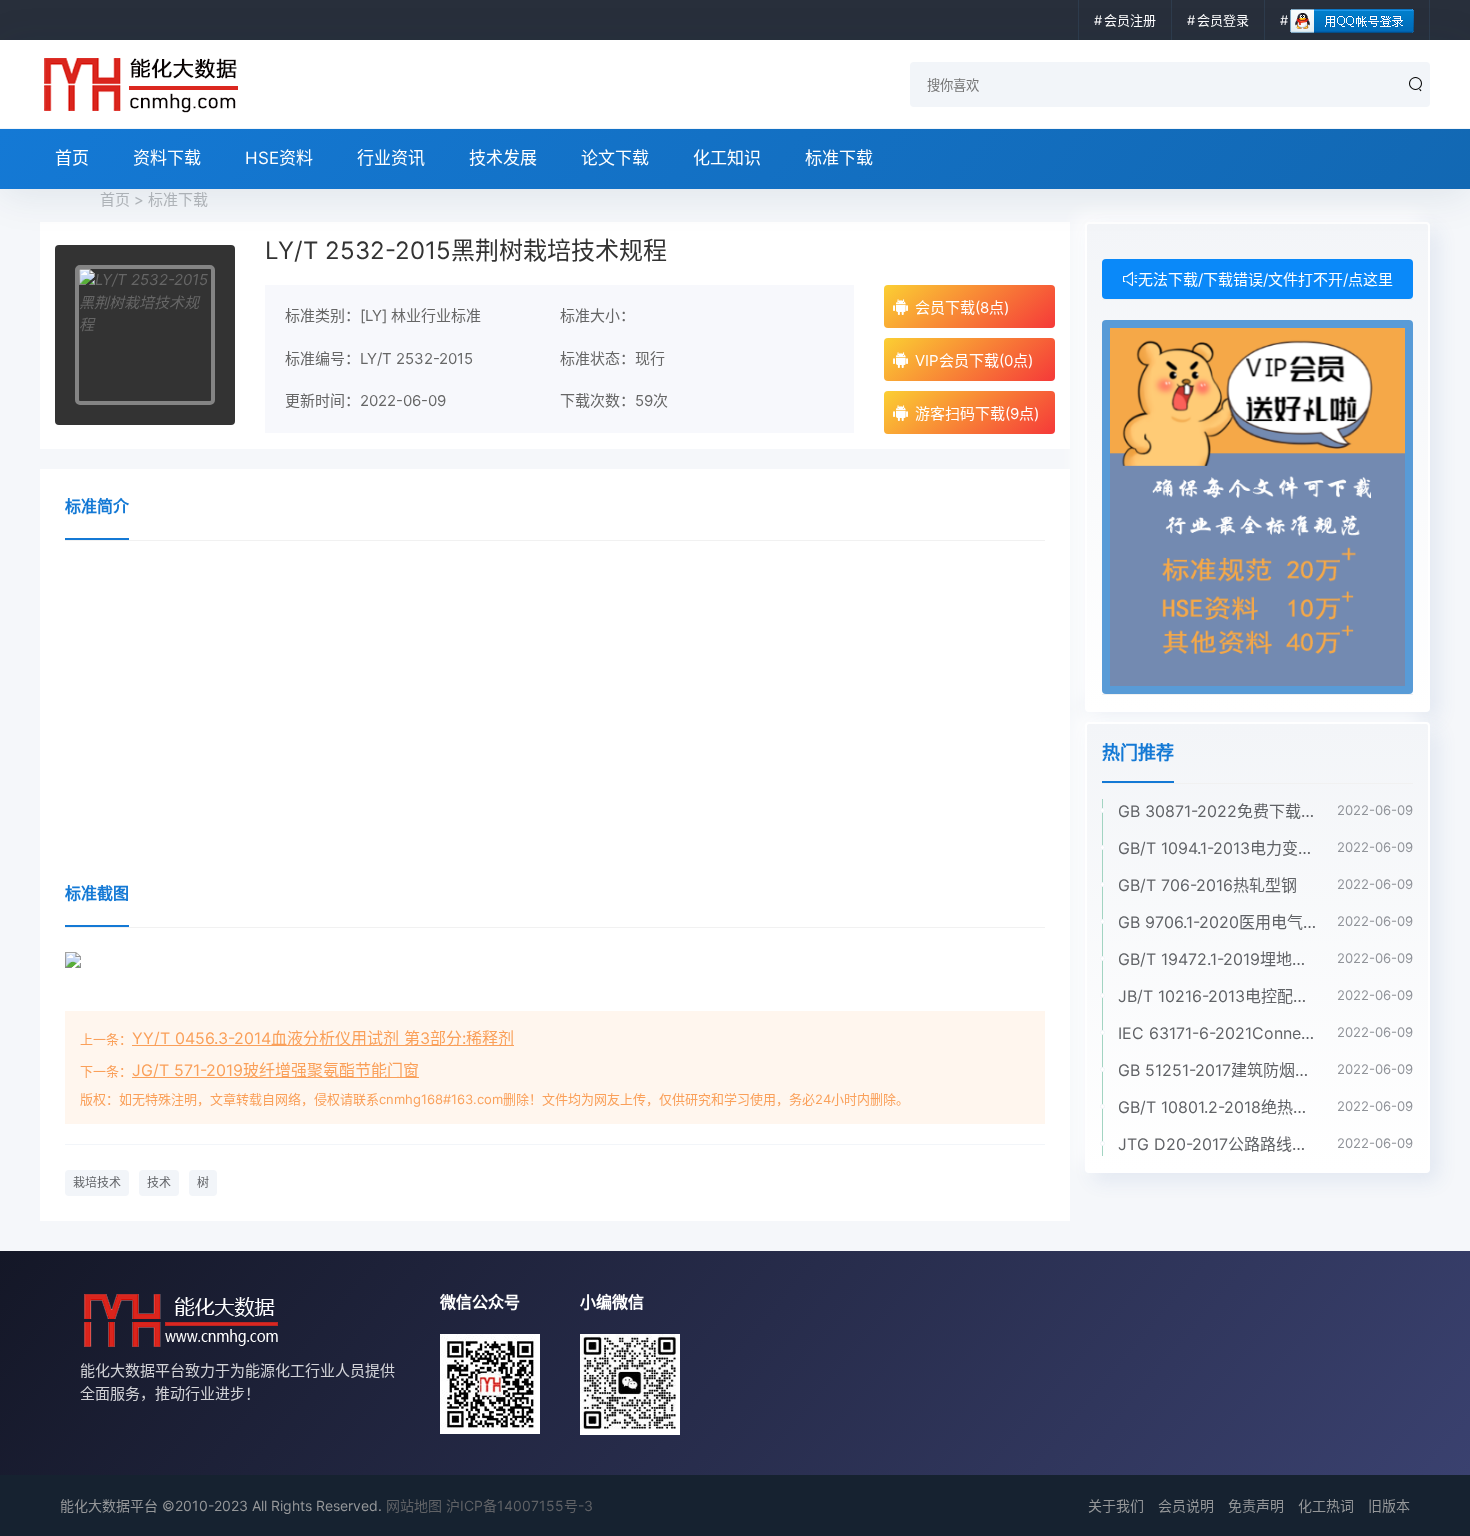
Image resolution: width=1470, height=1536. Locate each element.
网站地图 (414, 1505)
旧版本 (1389, 1505)
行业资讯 (391, 158)
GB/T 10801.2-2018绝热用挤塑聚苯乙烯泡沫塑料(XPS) (1217, 1107)
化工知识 (727, 158)
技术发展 (503, 158)
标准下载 (839, 158)
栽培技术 (97, 1182)
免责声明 (1256, 1505)
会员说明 (1186, 1505)
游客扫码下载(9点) (977, 413)
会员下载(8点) (962, 307)
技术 (159, 1182)
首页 (72, 158)
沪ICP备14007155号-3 (519, 1505)
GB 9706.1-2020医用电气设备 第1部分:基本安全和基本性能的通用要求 (1217, 922)
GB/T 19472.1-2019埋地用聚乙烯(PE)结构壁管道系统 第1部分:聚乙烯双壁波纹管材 (1217, 959)
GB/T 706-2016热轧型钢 (1207, 885)
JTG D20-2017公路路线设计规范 (1217, 1144)
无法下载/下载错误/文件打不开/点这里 (1265, 279)
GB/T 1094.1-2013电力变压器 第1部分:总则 (1217, 848)
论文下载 (615, 158)
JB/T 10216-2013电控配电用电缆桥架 (1217, 996)
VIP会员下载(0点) (974, 360)
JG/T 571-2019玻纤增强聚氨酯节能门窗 (275, 1070)
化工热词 (1326, 1505)
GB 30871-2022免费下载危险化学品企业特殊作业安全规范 (1217, 811)
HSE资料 (279, 158)
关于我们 (1116, 1505)
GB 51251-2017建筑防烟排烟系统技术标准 (1217, 1070)
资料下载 (167, 158)
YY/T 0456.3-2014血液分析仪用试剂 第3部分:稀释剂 (323, 1038)
